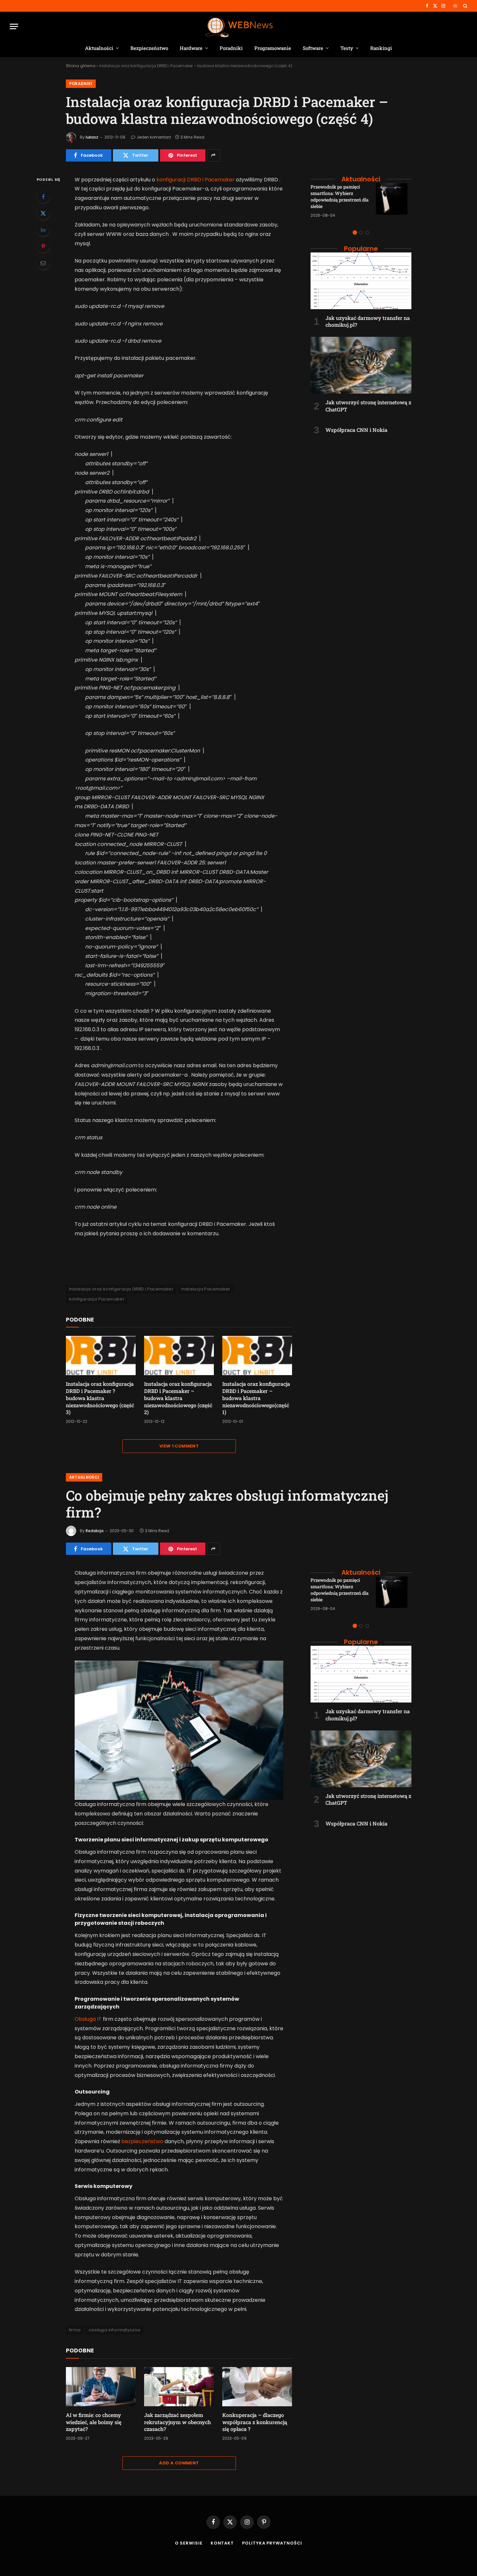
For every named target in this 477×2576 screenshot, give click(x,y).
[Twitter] (43, 213)
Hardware (191, 48)
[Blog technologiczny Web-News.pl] (239, 26)
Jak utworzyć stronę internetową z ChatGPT (368, 406)
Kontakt (222, 2543)
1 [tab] (355, 232)
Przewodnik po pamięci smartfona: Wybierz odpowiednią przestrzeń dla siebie (340, 196)
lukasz (92, 137)
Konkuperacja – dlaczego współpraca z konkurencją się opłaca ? (255, 2422)
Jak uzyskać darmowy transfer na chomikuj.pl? (368, 321)
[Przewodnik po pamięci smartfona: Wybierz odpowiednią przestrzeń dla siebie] (394, 201)
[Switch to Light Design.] (455, 6)
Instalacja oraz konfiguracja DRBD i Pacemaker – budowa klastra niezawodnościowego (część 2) (178, 1398)
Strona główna (81, 66)
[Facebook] (43, 197)
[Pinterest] (43, 246)
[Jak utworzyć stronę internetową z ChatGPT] (361, 365)
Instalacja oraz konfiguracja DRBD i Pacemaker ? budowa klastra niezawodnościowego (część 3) (100, 1398)
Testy (347, 48)
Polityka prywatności (272, 2543)
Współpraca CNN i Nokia (356, 430)
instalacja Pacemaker (206, 1289)
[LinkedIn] (43, 230)
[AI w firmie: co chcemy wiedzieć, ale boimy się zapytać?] (101, 2387)
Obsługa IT (88, 2019)
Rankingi (381, 48)
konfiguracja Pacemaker (97, 1299)
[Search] (465, 6)
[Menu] (14, 26)
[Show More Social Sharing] (214, 155)
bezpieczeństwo (142, 2141)
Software (313, 48)
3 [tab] (367, 232)
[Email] (43, 263)
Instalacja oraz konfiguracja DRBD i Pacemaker (121, 1289)
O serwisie (189, 2543)
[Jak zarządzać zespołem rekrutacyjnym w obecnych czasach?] (179, 2387)
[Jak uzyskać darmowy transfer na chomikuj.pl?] (361, 281)
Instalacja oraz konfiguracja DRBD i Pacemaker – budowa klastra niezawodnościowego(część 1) (256, 1398)
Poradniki (231, 48)
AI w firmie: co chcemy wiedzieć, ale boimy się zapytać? (94, 2422)
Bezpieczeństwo (149, 48)
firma (75, 2330)
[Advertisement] (361, 481)
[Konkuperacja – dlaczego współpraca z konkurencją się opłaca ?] (257, 2387)
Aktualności (99, 48)
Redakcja (95, 1531)
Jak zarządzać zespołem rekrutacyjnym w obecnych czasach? (177, 2422)
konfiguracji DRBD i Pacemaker (196, 180)
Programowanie (273, 48)
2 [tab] (361, 232)
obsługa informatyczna (114, 2330)
